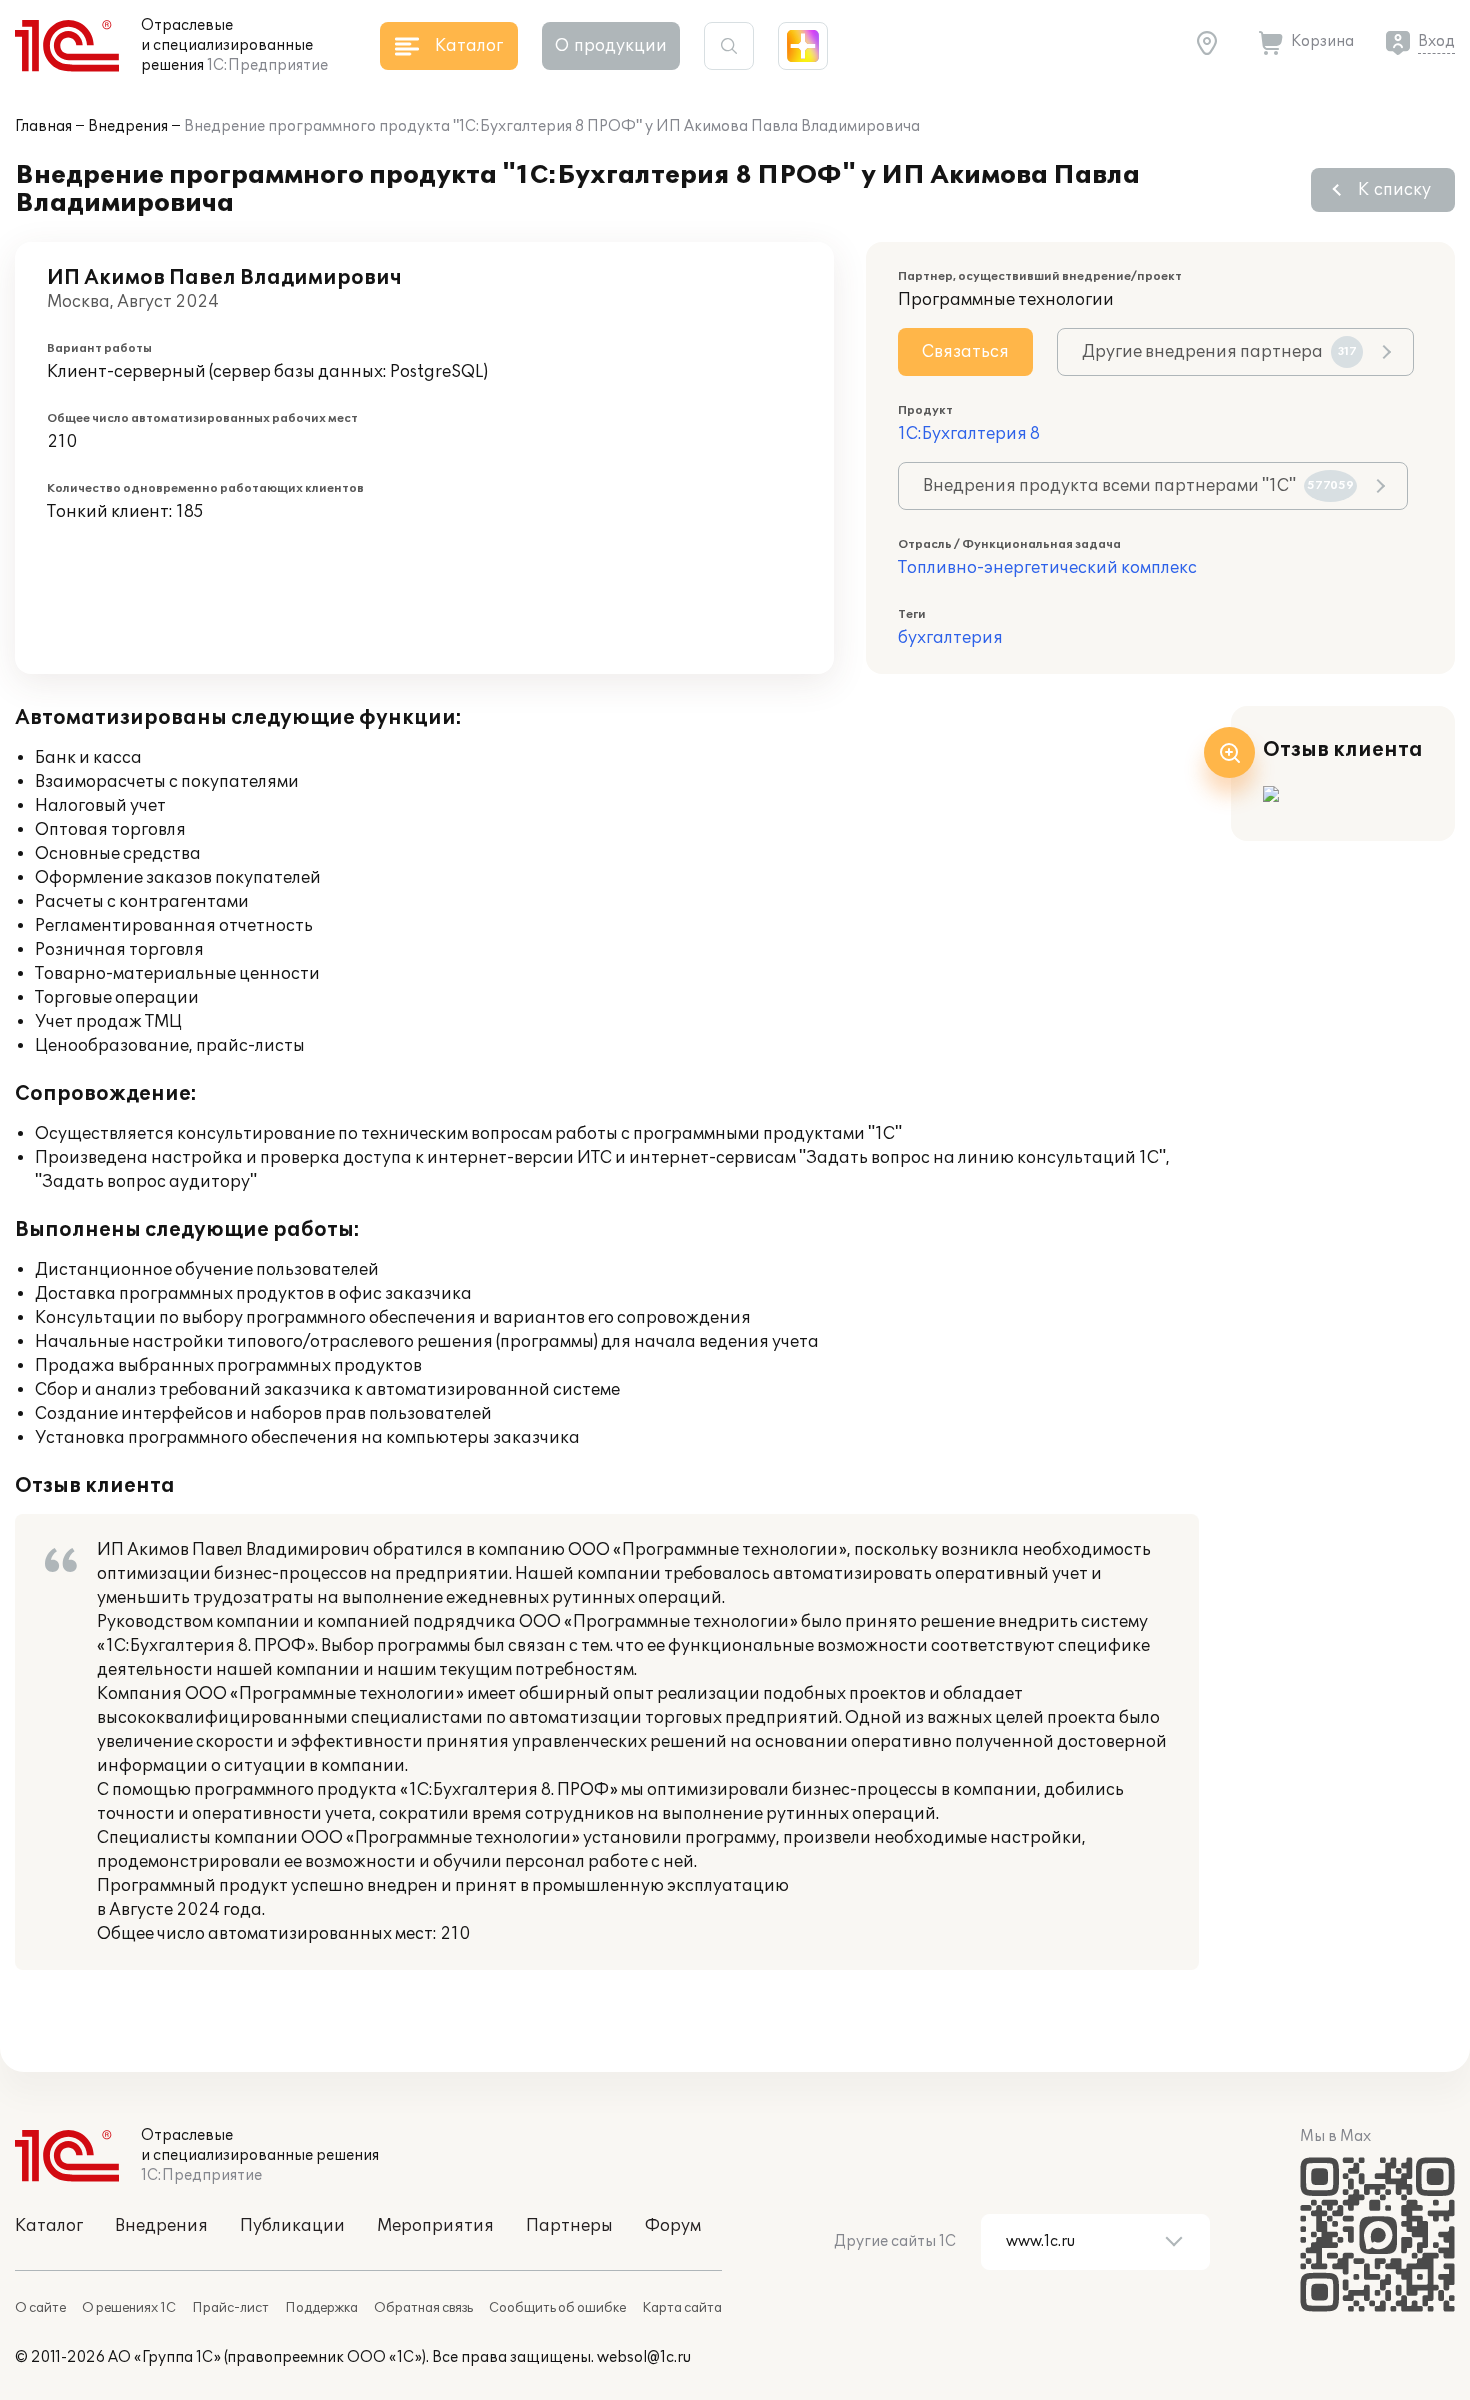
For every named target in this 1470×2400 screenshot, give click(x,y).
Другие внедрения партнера (1219, 352)
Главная (43, 126)
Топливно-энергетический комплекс (1047, 568)
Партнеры (569, 2226)
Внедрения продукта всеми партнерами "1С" (1138, 486)
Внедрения (128, 126)
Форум (673, 2226)
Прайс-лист (230, 2308)
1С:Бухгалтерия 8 (969, 434)
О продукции (611, 46)
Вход (1436, 41)
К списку (1394, 190)
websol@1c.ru (644, 2357)
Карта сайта (682, 2308)
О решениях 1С (129, 2308)
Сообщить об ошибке (557, 2308)
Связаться (965, 352)
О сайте (40, 2308)
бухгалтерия (950, 638)
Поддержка (321, 2308)
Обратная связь (423, 2308)
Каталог (49, 2226)
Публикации (292, 2226)
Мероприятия (435, 2226)
